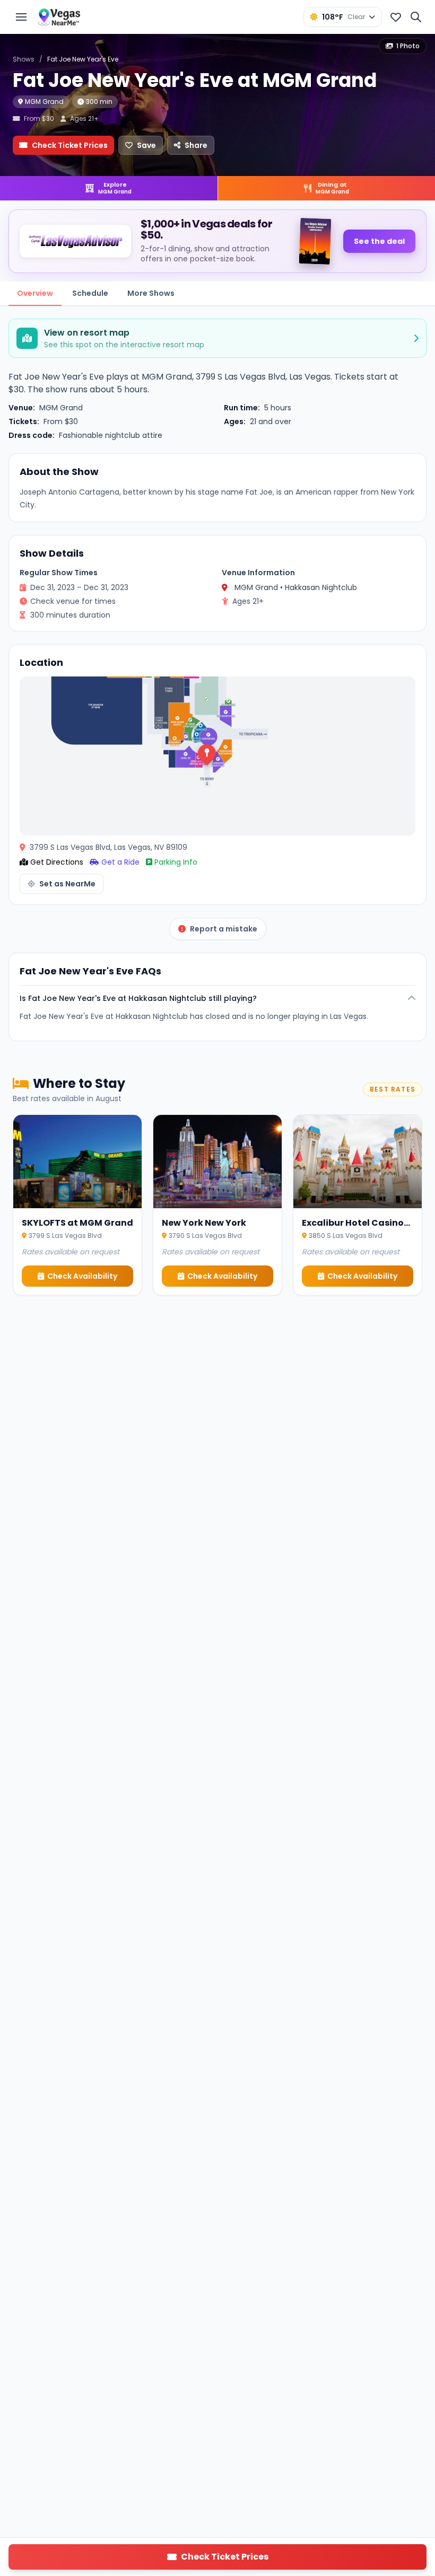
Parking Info (176, 862)
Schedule (90, 293)
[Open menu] (21, 17)
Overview (35, 293)
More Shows (151, 293)
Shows (24, 59)
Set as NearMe (67, 884)
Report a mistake (224, 929)
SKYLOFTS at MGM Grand (77, 1223)
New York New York (204, 1223)
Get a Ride (120, 862)
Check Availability (82, 1276)
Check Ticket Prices (70, 145)
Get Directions (57, 862)
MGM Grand (44, 102)
